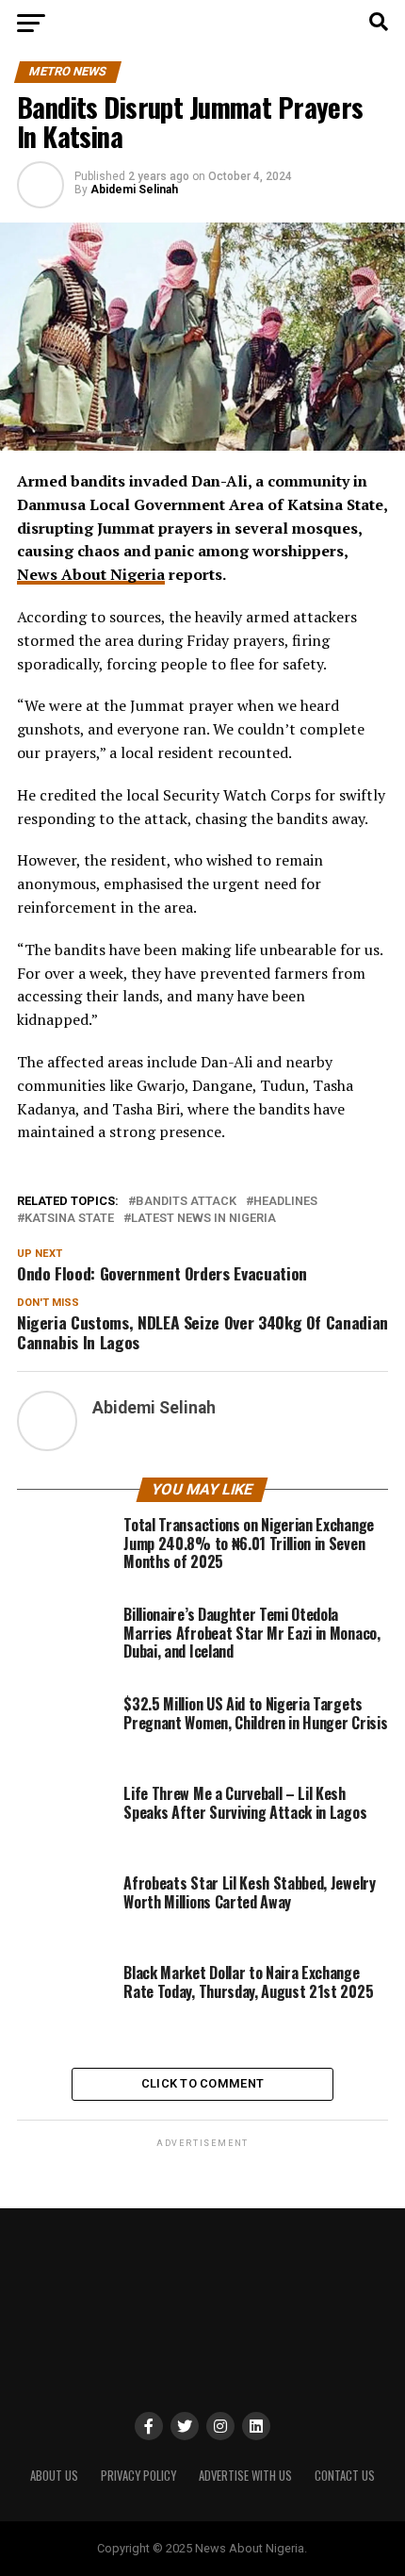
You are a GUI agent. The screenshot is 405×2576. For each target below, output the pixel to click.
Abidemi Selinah (134, 190)
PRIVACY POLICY (138, 2476)
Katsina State (69, 1219)
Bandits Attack (186, 1202)
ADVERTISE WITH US (245, 2476)
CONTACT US (345, 2476)
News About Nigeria (91, 574)
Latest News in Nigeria (203, 1219)
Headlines (285, 1202)
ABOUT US (54, 2476)
